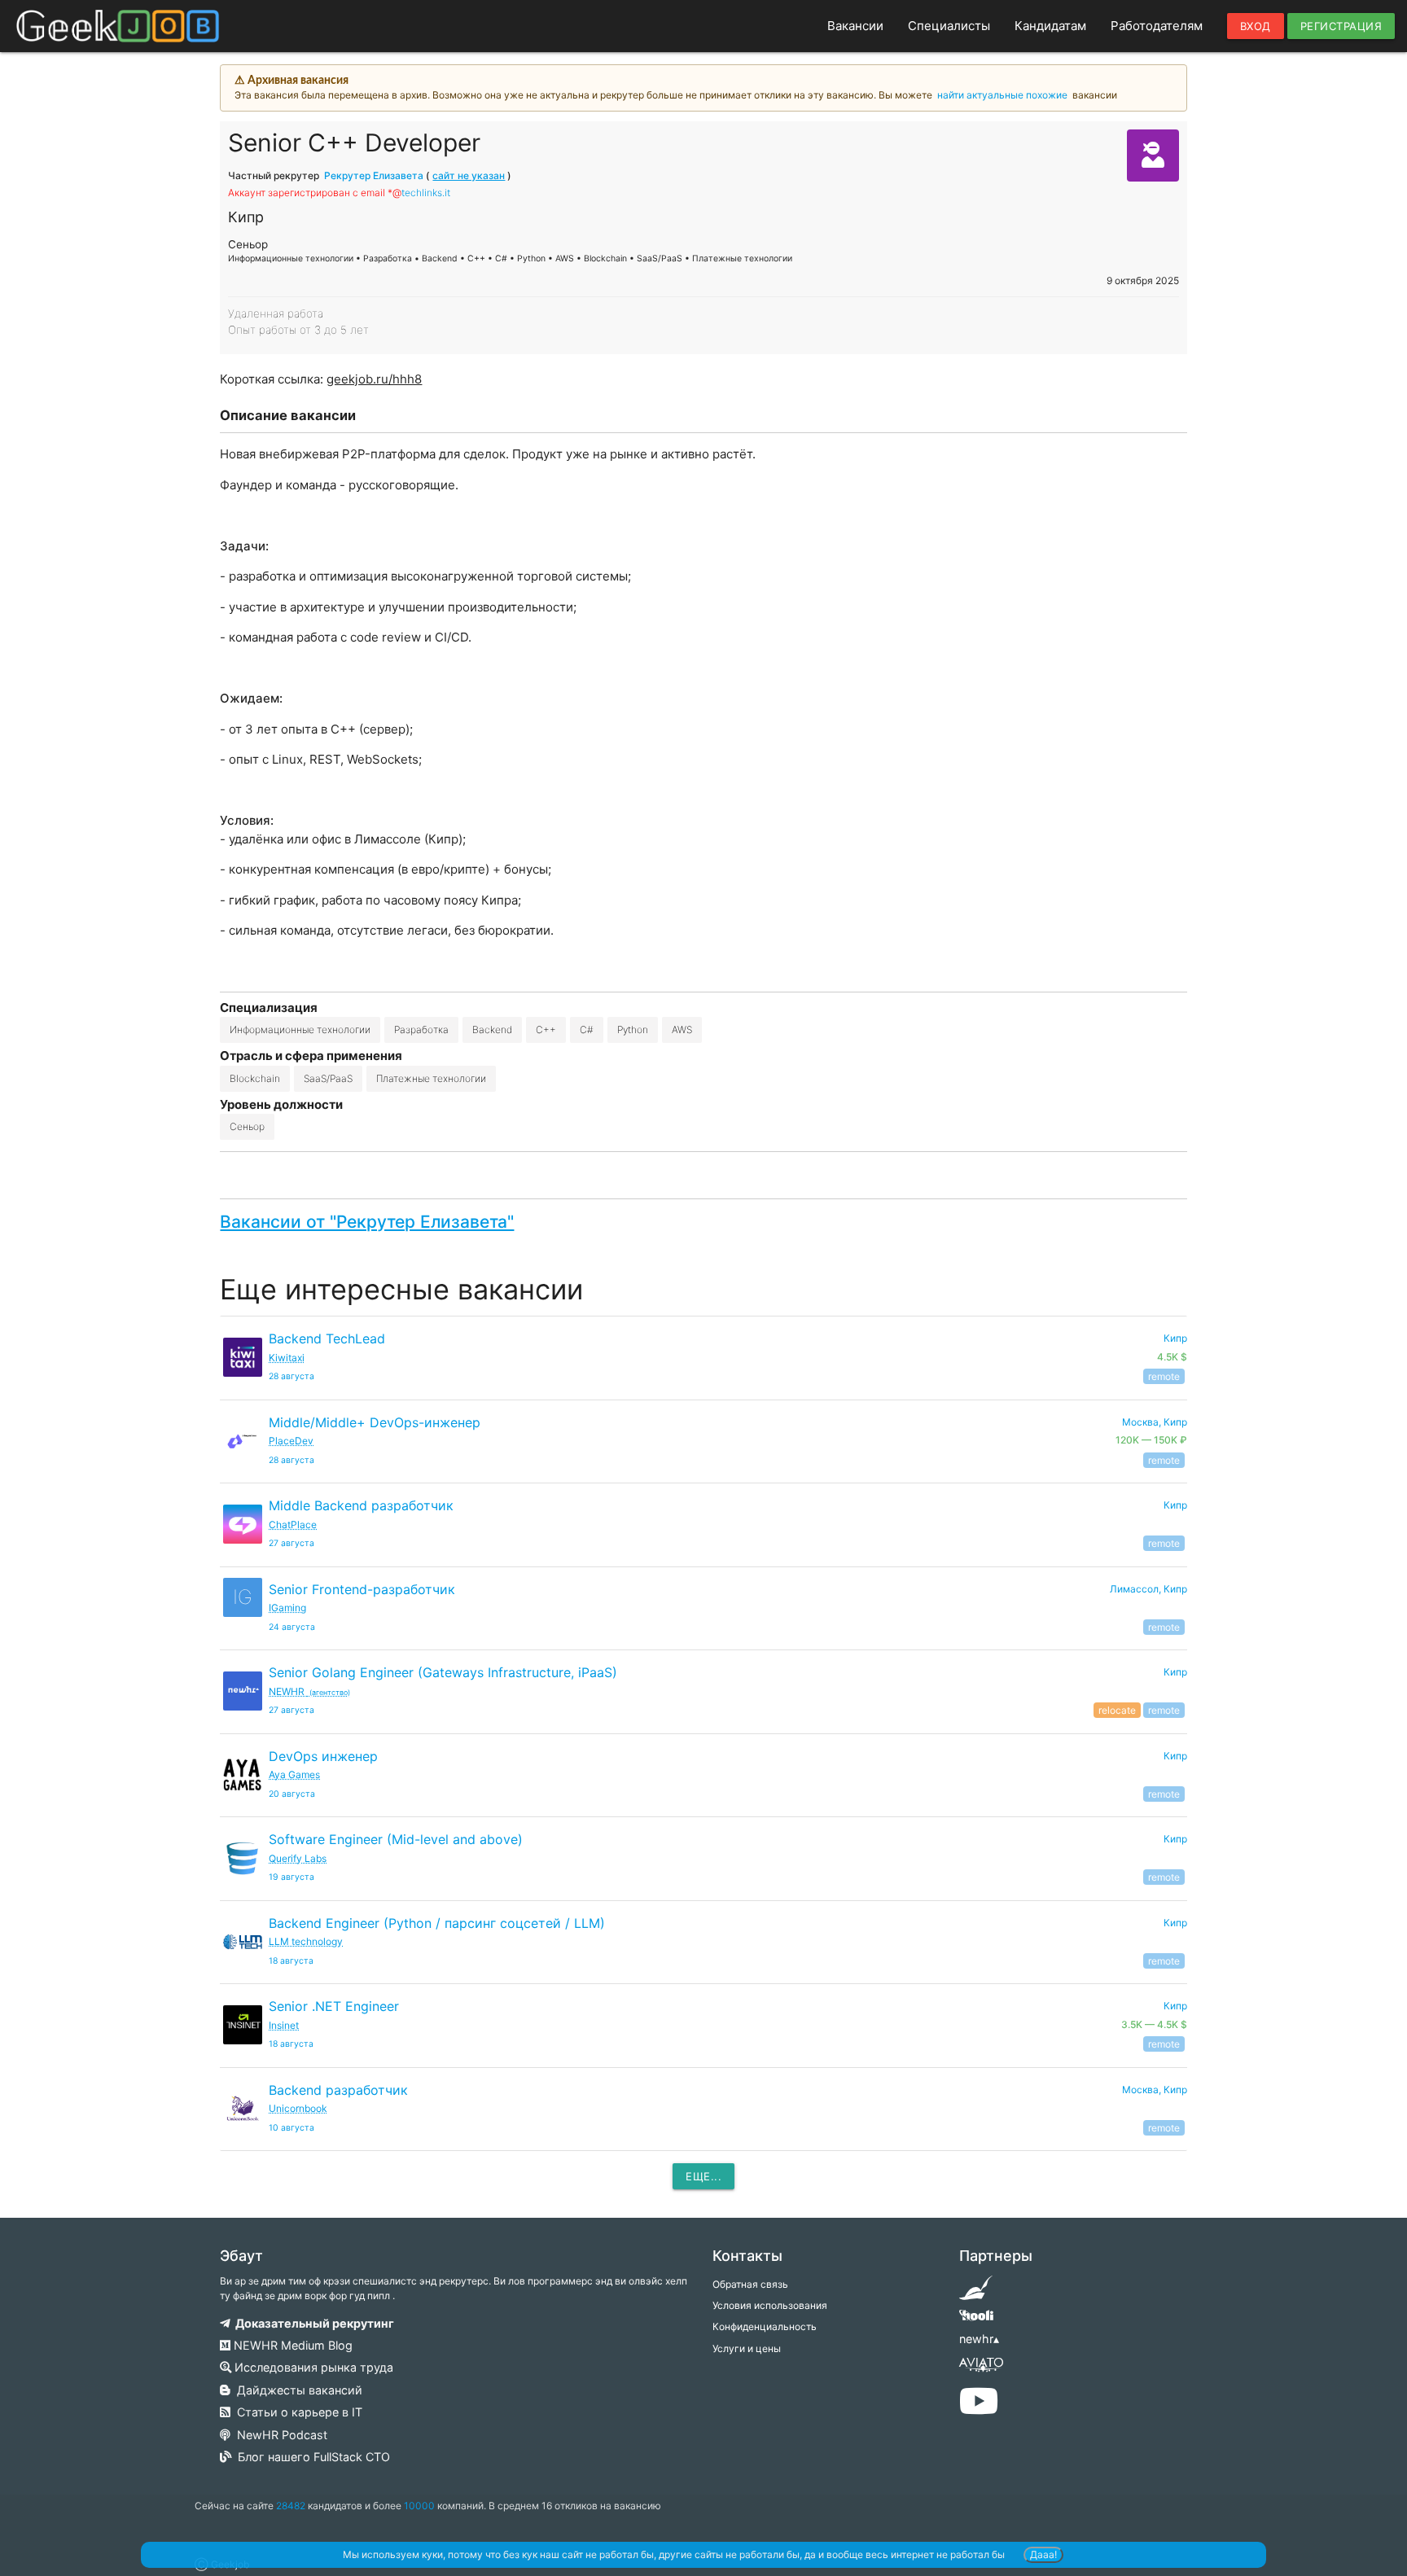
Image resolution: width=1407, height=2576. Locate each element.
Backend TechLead (327, 1338)
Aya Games (294, 1774)
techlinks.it (426, 193)
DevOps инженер (323, 1756)
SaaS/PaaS (328, 1078)
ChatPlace (293, 1525)
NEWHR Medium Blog (291, 2345)
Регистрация (1341, 26)
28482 (291, 2506)
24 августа (292, 1627)
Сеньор (247, 1126)
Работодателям (1157, 26)
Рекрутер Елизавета (374, 175)
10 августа (291, 2128)
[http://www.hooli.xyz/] (976, 2321)
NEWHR (309, 1691)
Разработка (421, 1030)
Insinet (284, 2025)
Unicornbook (298, 2108)
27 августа (291, 1543)
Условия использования (770, 2305)
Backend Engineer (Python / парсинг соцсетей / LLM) (437, 1923)
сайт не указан (469, 175)
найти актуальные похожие (1002, 95)
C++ (546, 1030)
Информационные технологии (300, 1030)
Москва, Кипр (1155, 2090)
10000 (419, 2506)
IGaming (287, 1608)
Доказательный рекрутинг (312, 2323)
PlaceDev (291, 1441)
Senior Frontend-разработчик (362, 1589)
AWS (682, 1030)
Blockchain (255, 1078)
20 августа (292, 1794)
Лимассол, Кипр (1148, 1589)
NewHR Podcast (279, 2435)
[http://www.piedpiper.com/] (976, 2293)
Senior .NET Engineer (334, 2006)
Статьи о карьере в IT (296, 2412)
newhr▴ (979, 2339)
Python (633, 1030)
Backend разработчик (338, 2090)
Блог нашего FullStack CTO (311, 2457)
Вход (1256, 26)
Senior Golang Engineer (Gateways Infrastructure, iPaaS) (443, 1672)
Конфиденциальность (765, 2326)
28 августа (291, 1376)
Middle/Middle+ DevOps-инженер (375, 1422)
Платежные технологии (431, 1078)
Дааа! (1043, 2554)
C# (587, 1030)
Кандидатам (1050, 26)
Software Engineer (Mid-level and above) (396, 1839)
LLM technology (306, 1941)
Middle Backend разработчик (361, 1505)
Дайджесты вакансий (296, 2390)
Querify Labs (298, 1858)
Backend (492, 1030)
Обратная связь (750, 2284)
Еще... (703, 2176)
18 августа (291, 1961)
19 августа (291, 1877)
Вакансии (855, 26)
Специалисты (949, 26)
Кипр (1175, 1505)
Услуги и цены (747, 2348)
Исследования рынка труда (312, 2367)
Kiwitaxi (287, 1358)
